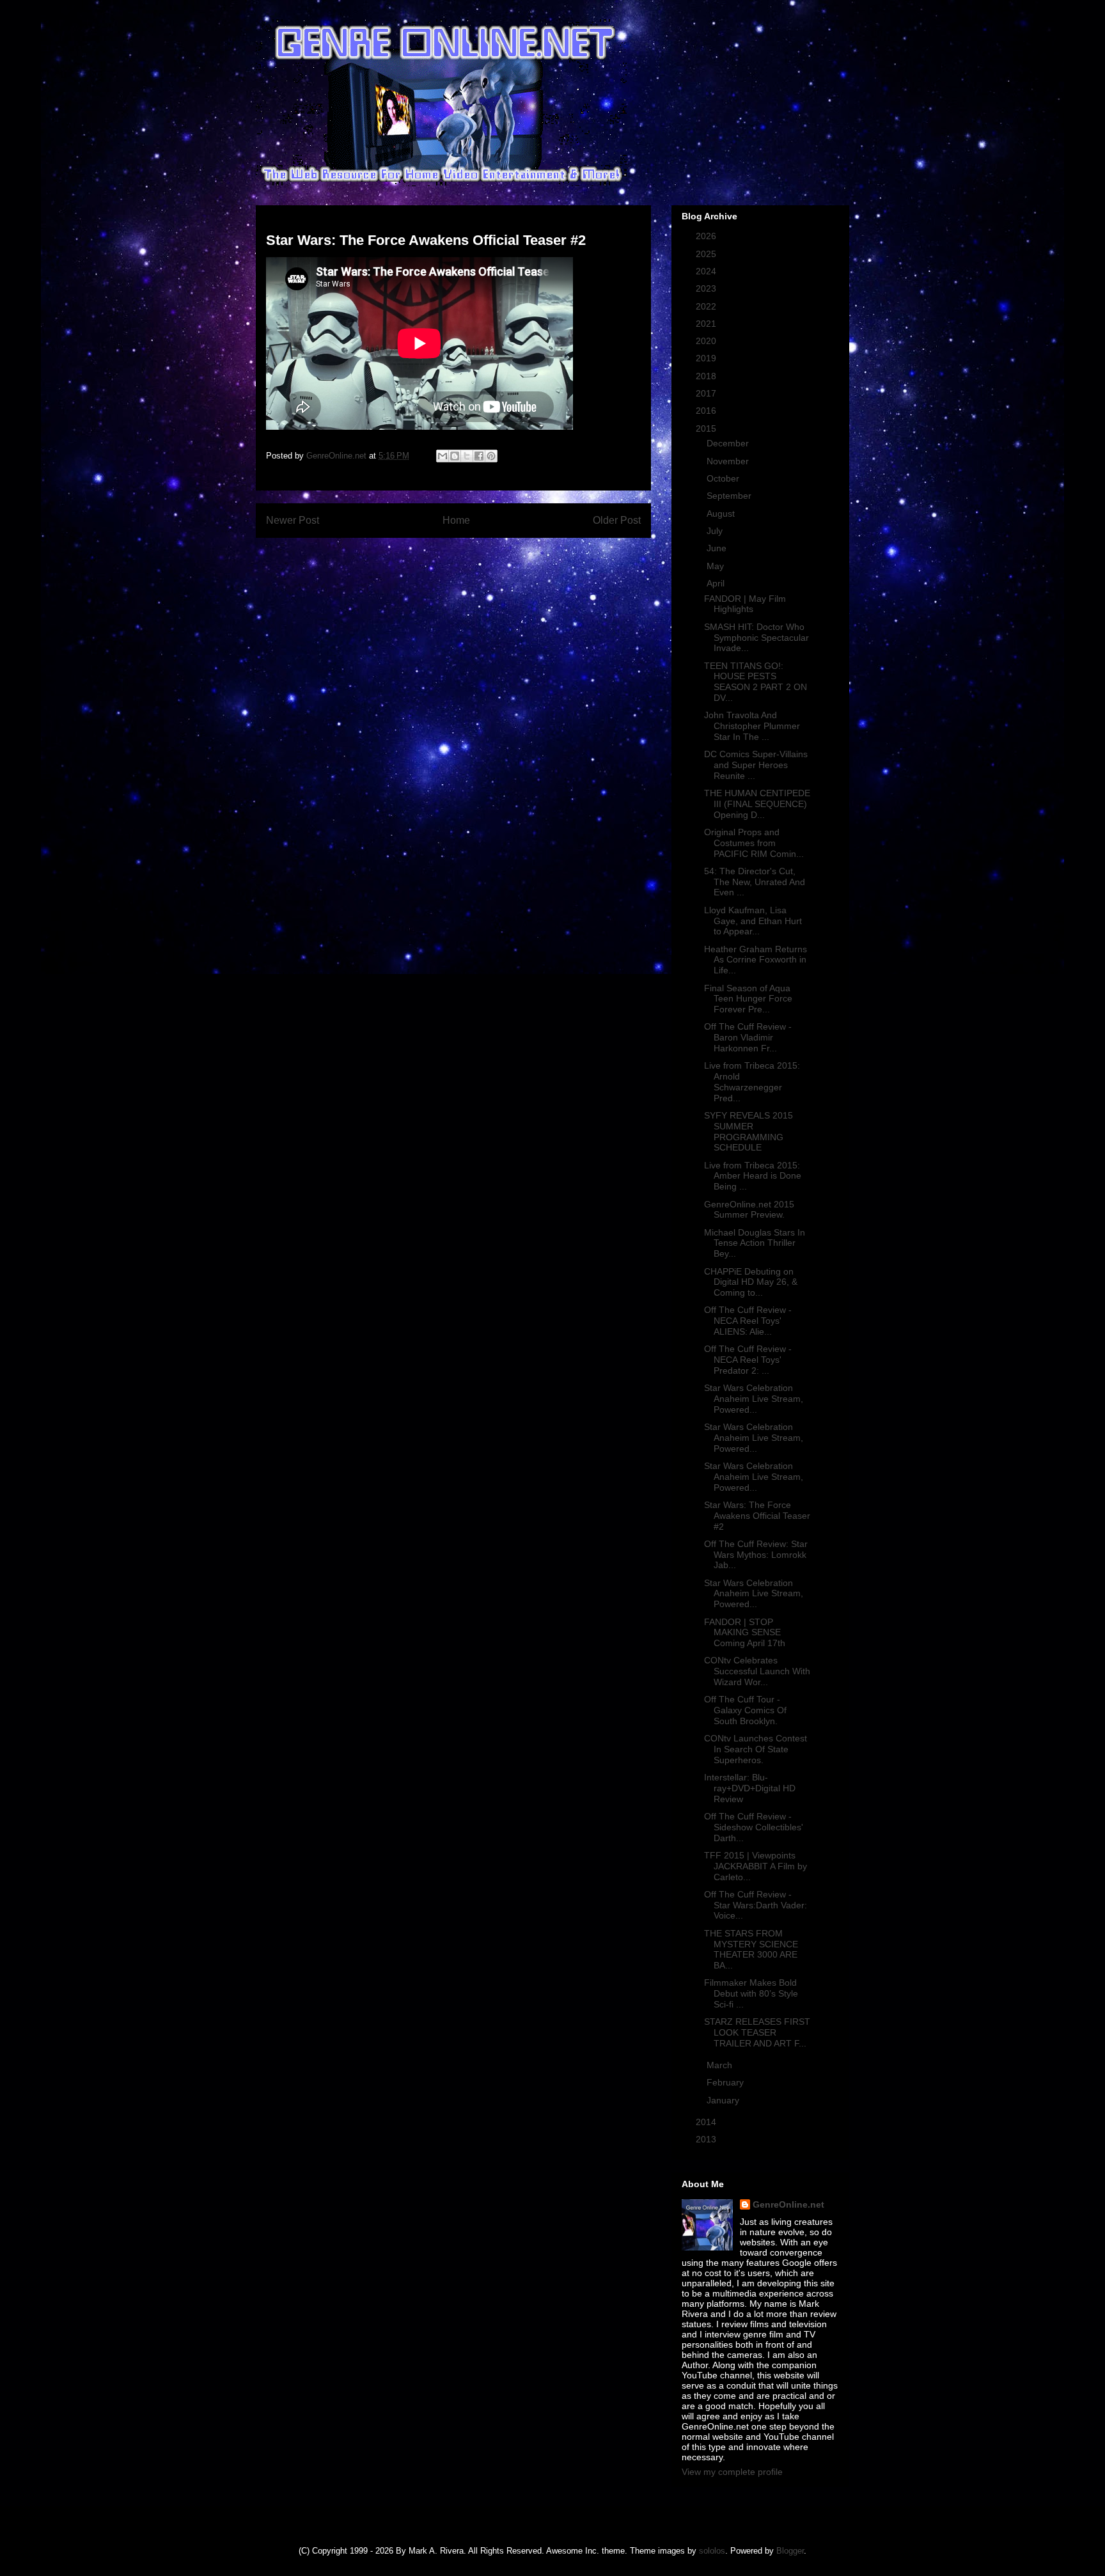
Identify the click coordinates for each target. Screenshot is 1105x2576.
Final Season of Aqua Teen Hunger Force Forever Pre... (748, 999)
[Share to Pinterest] (491, 456)
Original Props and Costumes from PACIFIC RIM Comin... (754, 843)
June (718, 548)
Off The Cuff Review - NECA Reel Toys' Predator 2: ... (748, 1360)
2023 (707, 288)
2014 (707, 2122)
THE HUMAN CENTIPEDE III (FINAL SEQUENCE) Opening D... (757, 804)
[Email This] (443, 456)
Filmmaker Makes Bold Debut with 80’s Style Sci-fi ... (751, 1993)
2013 (707, 2139)
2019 (707, 358)
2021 (707, 324)
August (722, 514)
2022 (707, 306)
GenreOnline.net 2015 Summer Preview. (749, 1210)
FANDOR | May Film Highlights (745, 604)
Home (456, 520)
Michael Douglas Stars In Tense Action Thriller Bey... (755, 1243)
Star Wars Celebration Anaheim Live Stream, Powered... (754, 1399)
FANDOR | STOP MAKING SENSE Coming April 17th (745, 1633)
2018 (707, 376)
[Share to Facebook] (479, 456)
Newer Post (293, 520)
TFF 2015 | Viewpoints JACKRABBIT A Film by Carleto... (756, 1866)
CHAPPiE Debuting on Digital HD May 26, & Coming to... (751, 1282)
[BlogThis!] (455, 456)
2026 (707, 236)
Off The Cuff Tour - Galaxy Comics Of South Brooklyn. (745, 1710)
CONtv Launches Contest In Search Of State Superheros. (756, 1749)
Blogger (790, 2551)
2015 (707, 428)
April (717, 583)
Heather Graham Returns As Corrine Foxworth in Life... (756, 960)
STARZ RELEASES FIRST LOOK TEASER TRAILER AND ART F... (757, 2032)
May (717, 566)
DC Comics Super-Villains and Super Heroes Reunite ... (756, 765)
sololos (712, 2551)
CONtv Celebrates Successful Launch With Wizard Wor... (757, 1671)
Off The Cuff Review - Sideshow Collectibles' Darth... (754, 1827)
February (726, 2082)
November (729, 461)
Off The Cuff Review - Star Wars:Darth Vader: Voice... (756, 1905)
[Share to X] (467, 456)
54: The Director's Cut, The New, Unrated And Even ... (755, 882)
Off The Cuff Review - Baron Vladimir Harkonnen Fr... (748, 1037)
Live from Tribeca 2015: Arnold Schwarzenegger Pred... (752, 1081)
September (730, 496)
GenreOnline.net (788, 2204)
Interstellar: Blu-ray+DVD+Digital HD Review (750, 1788)
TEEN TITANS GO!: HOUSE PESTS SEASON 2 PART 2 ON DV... (756, 682)
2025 (707, 254)
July (716, 531)
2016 (707, 411)
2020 (707, 341)
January (724, 2100)
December (729, 443)
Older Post (617, 520)
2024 (707, 271)
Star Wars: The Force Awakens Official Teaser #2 (757, 1516)
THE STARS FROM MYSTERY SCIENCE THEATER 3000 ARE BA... (751, 1949)
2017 (707, 393)
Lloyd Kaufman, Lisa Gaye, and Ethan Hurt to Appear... (753, 921)
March (721, 2065)
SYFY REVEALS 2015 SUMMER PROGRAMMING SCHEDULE (748, 1131)
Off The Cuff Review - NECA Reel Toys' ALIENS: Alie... (748, 1321)
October (724, 478)
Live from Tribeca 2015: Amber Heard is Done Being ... (753, 1176)
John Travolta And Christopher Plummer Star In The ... (752, 726)
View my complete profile (732, 2472)
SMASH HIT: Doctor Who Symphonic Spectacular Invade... (756, 638)
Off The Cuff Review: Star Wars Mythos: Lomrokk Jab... (756, 1555)
